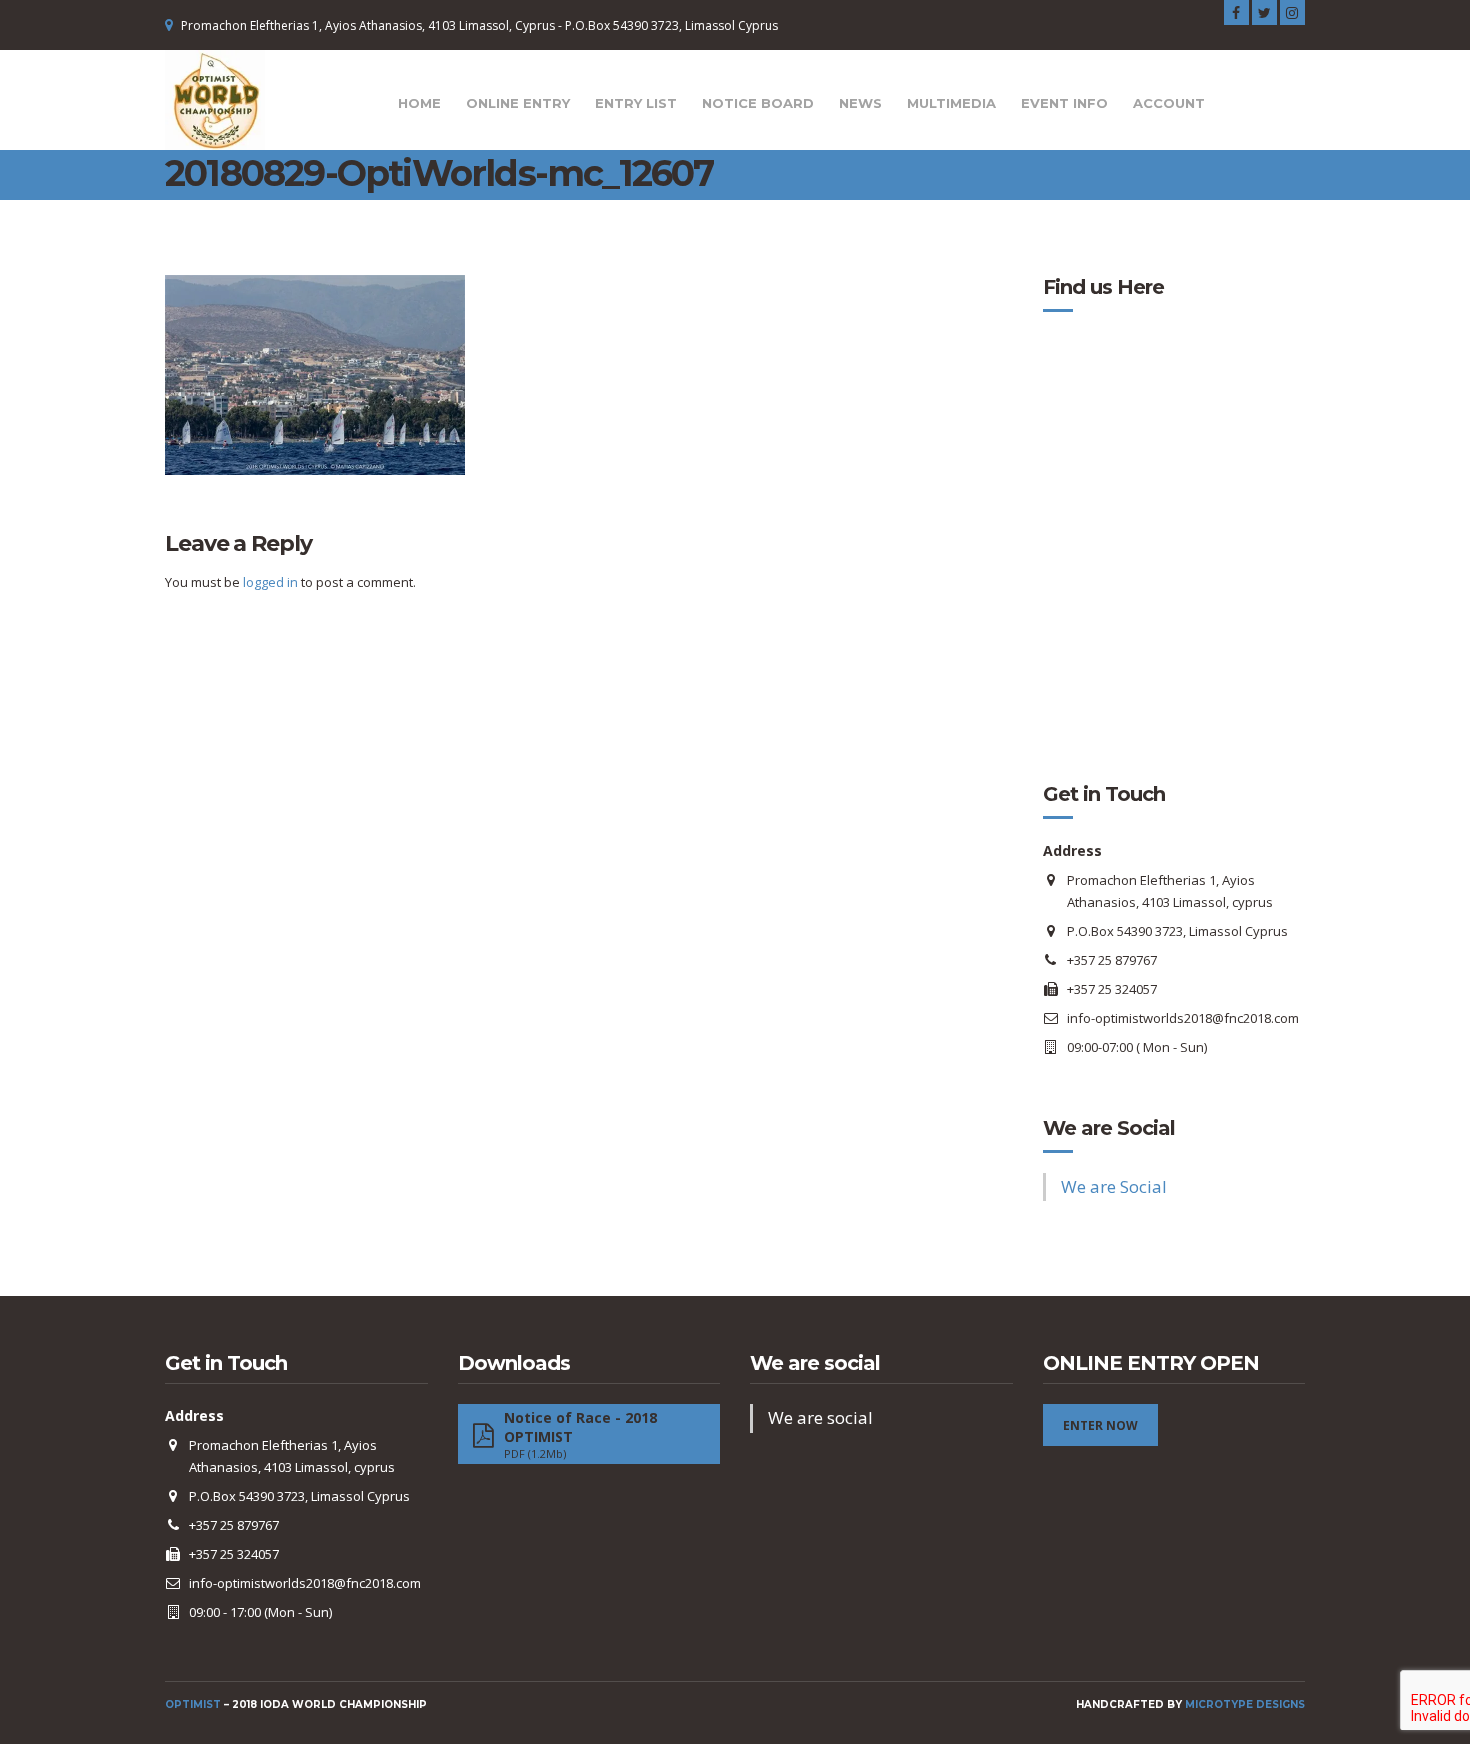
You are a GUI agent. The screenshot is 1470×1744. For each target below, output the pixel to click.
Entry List (636, 103)
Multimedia (951, 103)
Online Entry (518, 103)
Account (1169, 103)
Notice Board (758, 103)
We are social (815, 1363)
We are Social (1109, 1128)
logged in (270, 582)
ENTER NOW (1100, 1425)
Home (419, 103)
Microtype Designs (1245, 1704)
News (860, 103)
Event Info (1064, 103)
